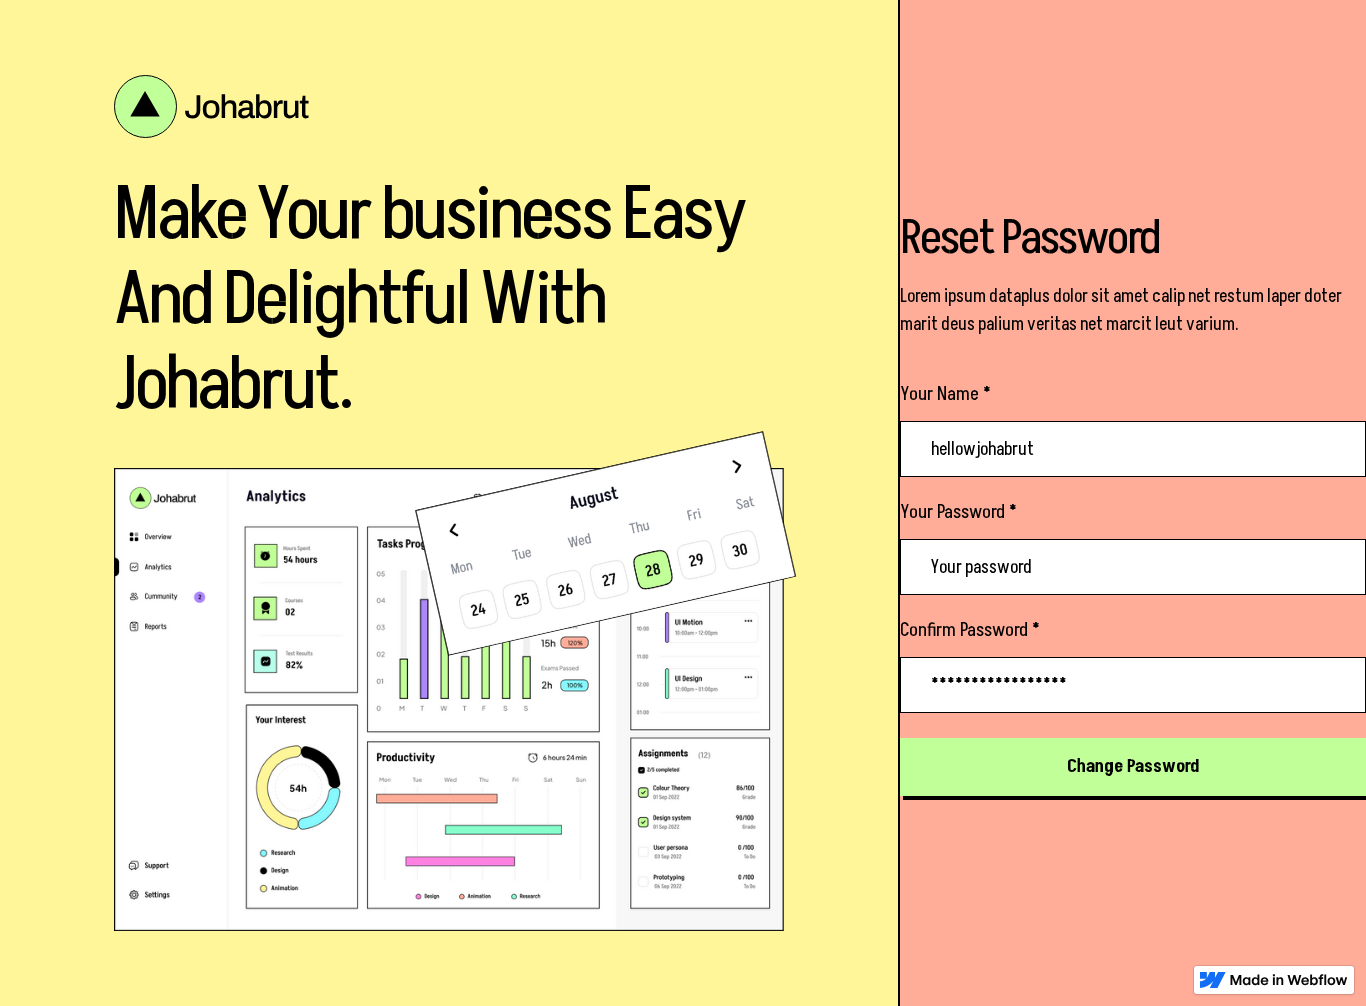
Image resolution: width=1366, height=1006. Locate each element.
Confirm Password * (970, 630)
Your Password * (958, 512)
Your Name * (945, 394)
